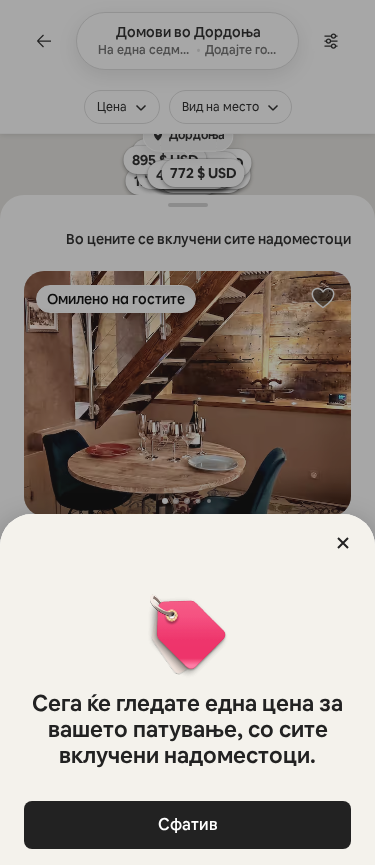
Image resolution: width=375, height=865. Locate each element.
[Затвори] (343, 543)
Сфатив (188, 824)
